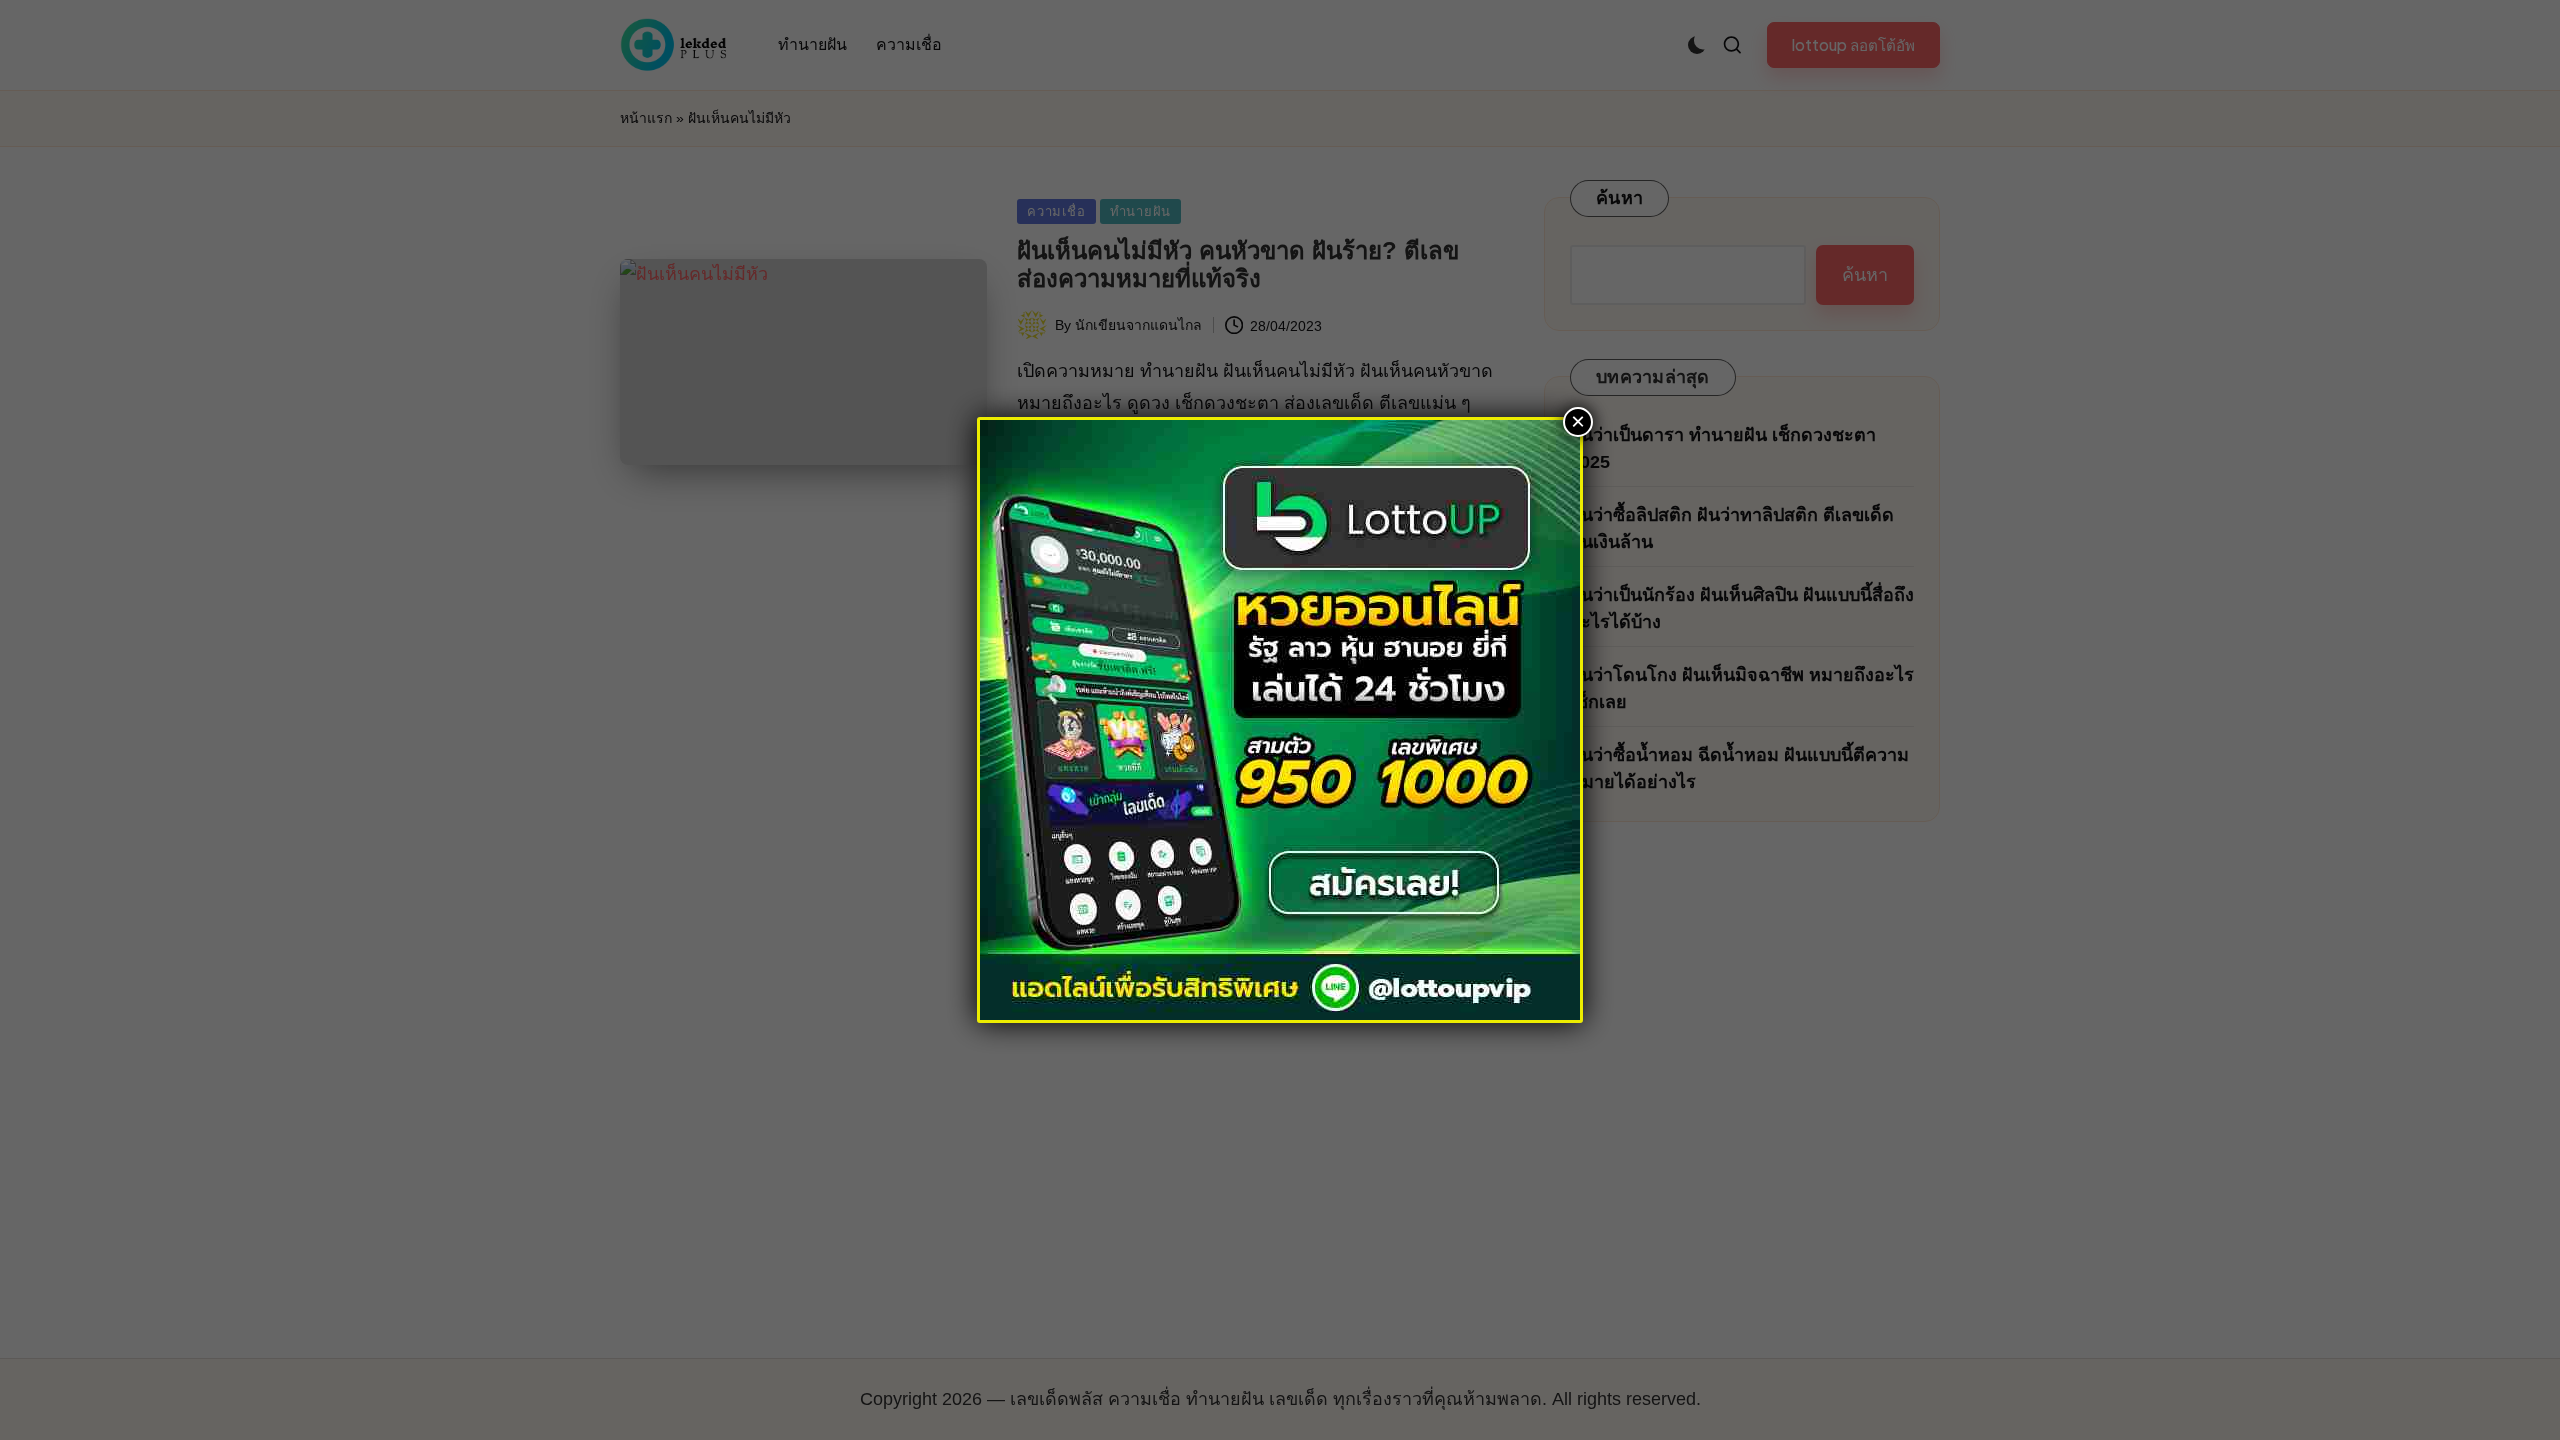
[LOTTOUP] (1280, 718)
